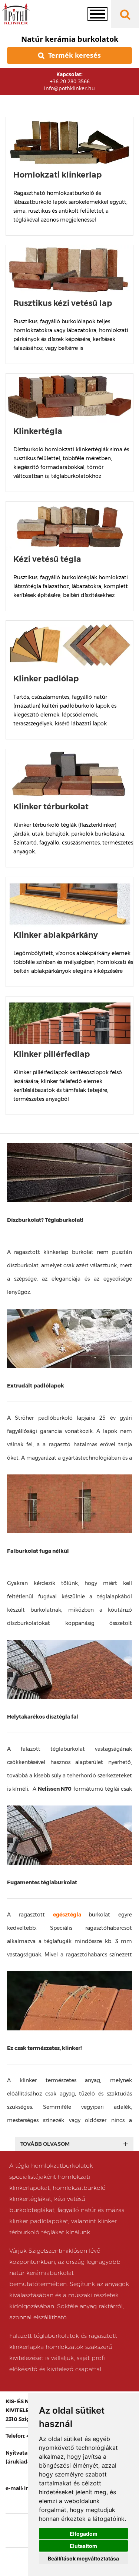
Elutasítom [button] (83, 2546)
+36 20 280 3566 (70, 81)
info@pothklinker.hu (69, 88)
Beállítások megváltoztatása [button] (83, 2558)
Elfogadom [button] (84, 2534)
